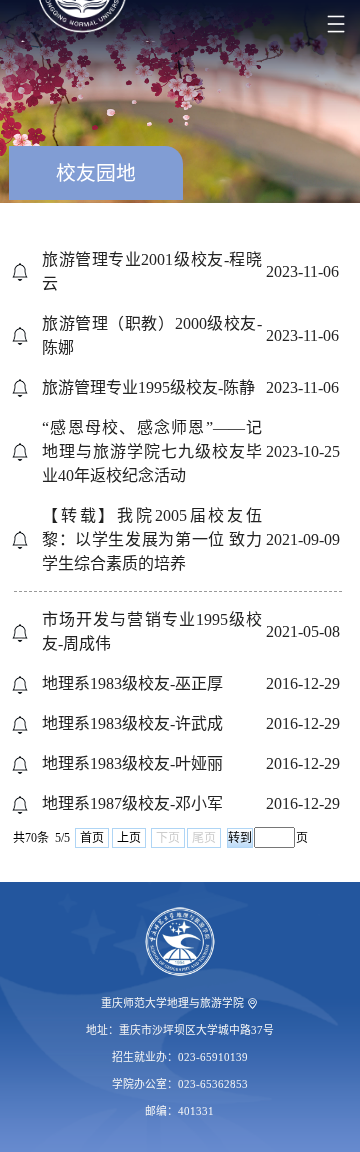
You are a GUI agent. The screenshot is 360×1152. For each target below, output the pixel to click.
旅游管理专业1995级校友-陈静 (148, 387)
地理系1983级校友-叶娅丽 (132, 763)
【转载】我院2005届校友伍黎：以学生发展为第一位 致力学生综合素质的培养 (152, 539)
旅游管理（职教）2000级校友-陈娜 (152, 335)
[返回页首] (180, 942)
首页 (92, 838)
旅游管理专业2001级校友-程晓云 (152, 271)
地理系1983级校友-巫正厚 (132, 683)
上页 (129, 838)
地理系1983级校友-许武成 (132, 723)
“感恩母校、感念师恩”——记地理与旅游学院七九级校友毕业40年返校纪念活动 (152, 451)
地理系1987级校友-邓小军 (132, 803)
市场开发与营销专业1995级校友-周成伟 (152, 631)
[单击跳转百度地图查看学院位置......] (252, 1003)
